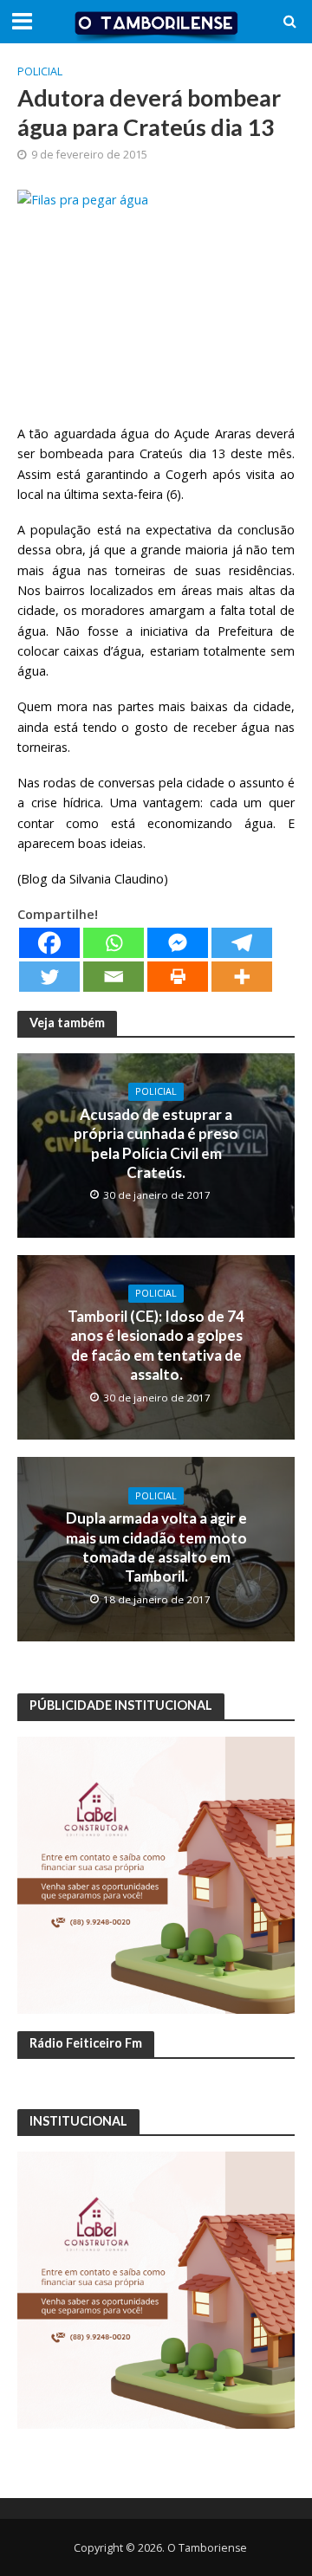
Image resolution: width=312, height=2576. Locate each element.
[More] (242, 977)
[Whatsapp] (114, 943)
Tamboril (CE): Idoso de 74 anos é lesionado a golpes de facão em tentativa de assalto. (156, 1345)
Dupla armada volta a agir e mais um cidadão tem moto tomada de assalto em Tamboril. (156, 1547)
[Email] (114, 977)
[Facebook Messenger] (178, 943)
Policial (40, 71)
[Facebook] (49, 943)
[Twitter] (49, 977)
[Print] (178, 977)
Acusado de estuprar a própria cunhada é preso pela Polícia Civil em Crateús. (156, 1143)
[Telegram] (242, 943)
